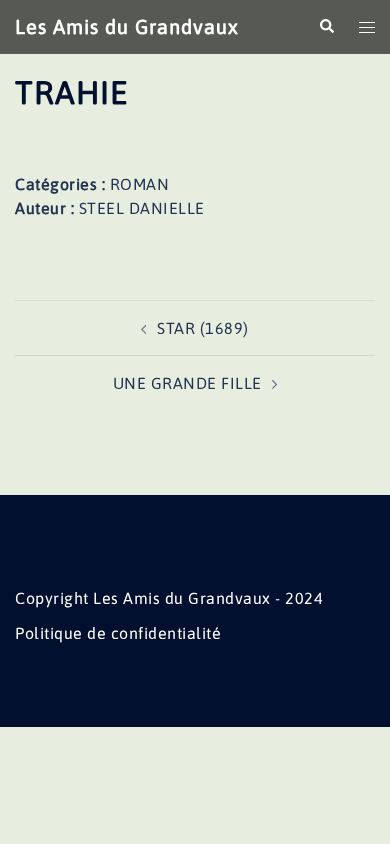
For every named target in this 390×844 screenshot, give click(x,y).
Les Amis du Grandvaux (127, 26)
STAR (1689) (203, 328)
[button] (326, 27)
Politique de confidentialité (118, 633)
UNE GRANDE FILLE (187, 383)
